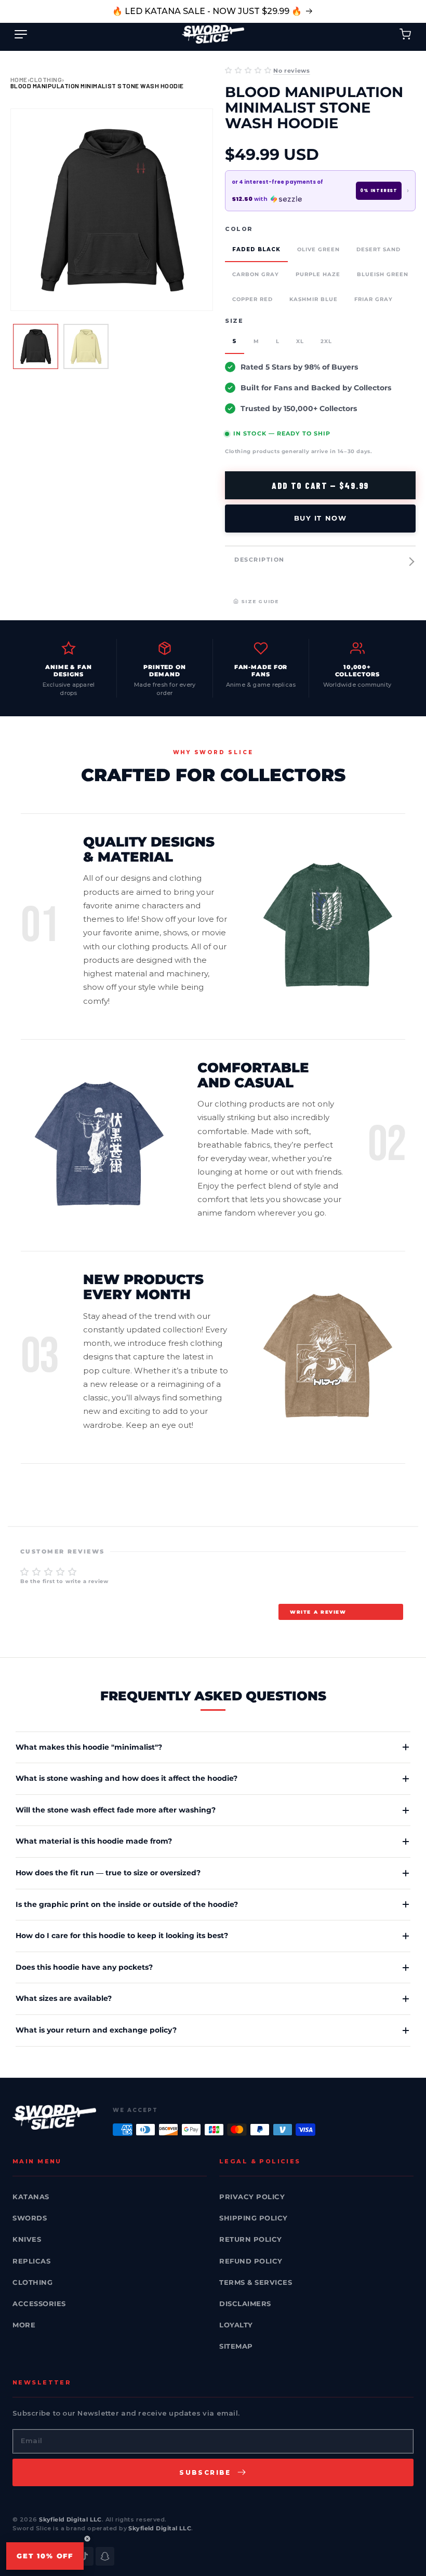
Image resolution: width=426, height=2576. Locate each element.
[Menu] (21, 34)
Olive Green (318, 249)
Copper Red (252, 299)
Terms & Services (256, 2282)
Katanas (31, 2197)
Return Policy (251, 2239)
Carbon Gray (256, 274)
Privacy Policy (252, 2197)
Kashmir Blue (314, 299)
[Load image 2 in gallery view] (86, 346)
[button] (248, 70)
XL (300, 341)
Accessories (39, 2304)
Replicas (31, 2261)
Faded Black (256, 249)
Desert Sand (378, 249)
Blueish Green (383, 274)
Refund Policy (251, 2261)
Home (19, 79)
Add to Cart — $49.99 (320, 485)
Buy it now (321, 518)
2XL (326, 341)
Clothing (46, 79)
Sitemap (236, 2346)
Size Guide (260, 601)
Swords (30, 2218)
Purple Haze (318, 274)
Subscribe (205, 2472)
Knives (27, 2239)
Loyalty (236, 2325)
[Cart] (405, 34)
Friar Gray (374, 299)
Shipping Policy (254, 2218)
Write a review (318, 1612)
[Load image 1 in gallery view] (36, 346)
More (24, 2325)
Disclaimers (245, 2304)
